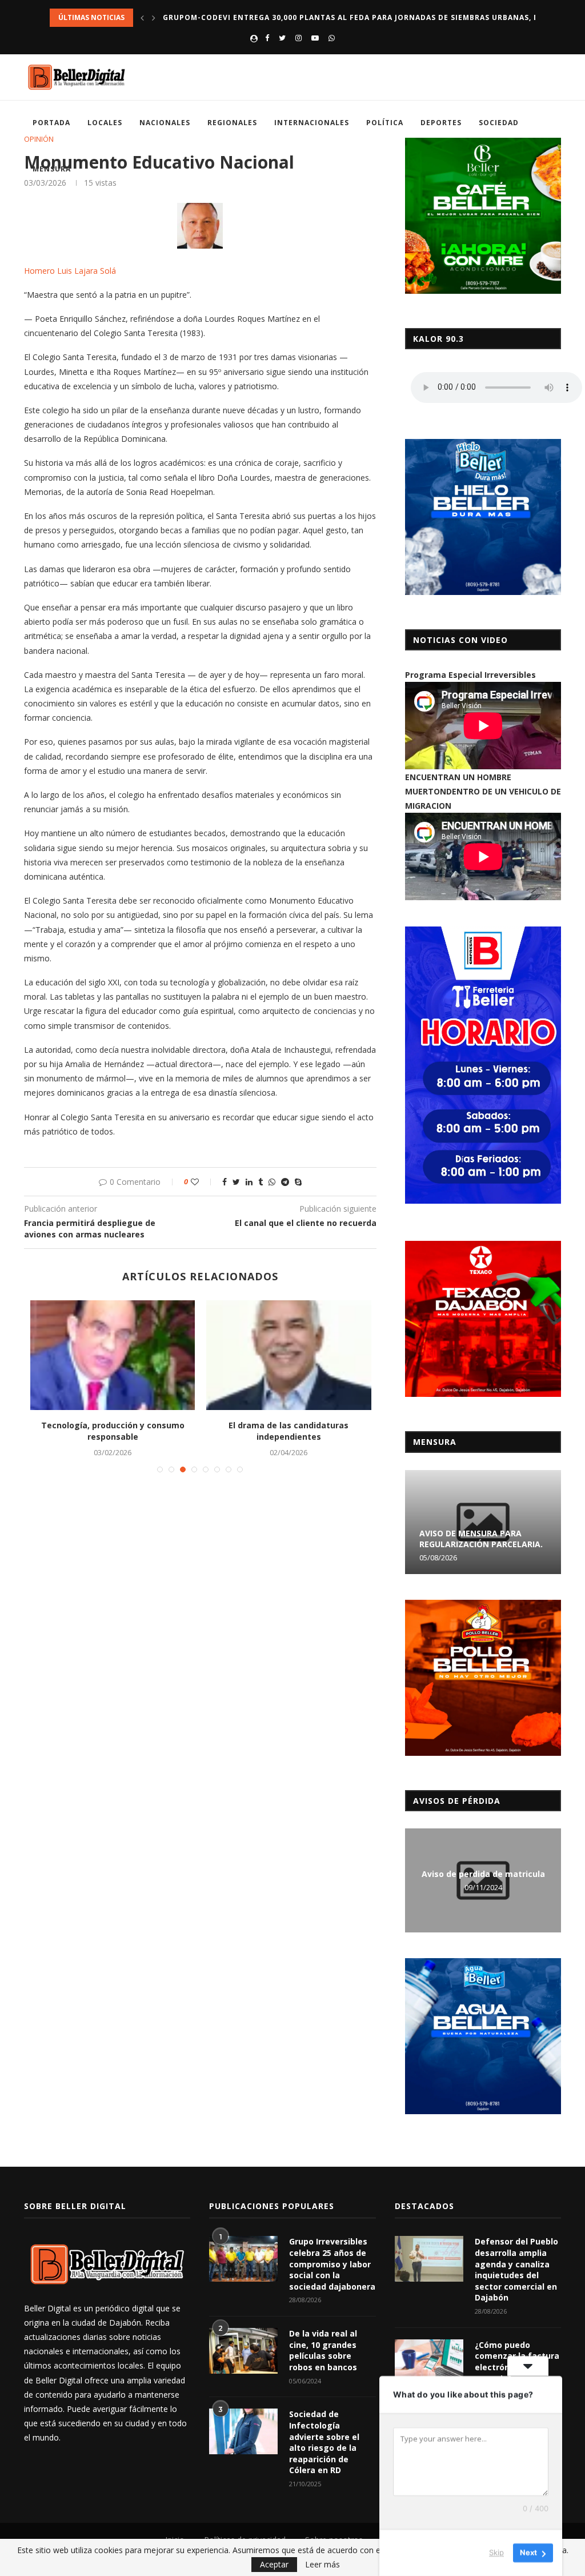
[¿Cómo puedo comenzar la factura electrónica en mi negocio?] (429, 2362)
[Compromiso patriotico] (113, 1355)
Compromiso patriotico (112, 1425)
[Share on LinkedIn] (249, 1182)
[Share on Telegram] (285, 1182)
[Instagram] (298, 38)
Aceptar (274, 2564)
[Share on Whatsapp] (272, 1182)
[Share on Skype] (298, 1182)
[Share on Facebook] (225, 1182)
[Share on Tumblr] (261, 1182)
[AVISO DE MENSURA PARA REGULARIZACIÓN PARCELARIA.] (483, 1522)
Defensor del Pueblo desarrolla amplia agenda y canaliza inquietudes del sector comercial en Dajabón (516, 2269)
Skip (496, 2553)
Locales (105, 123)
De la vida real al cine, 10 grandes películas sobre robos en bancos (323, 2350)
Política (385, 123)
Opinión (39, 139)
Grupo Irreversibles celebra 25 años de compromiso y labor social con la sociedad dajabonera (332, 2264)
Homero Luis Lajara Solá (70, 271)
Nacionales (165, 123)
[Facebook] (267, 38)
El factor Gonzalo (289, 1425)
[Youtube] (315, 38)
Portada (51, 123)
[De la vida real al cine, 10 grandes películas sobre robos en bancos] (243, 2351)
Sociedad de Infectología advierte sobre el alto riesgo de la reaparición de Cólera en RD (324, 2442)
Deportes (441, 123)
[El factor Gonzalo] (289, 1355)
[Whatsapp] (332, 38)
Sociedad (499, 123)
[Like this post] (203, 1182)
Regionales (232, 123)
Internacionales (312, 123)
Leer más (322, 2565)
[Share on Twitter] (236, 1182)
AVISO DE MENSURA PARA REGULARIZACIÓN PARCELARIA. (481, 1539)
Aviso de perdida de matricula (483, 1874)
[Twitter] (282, 38)
